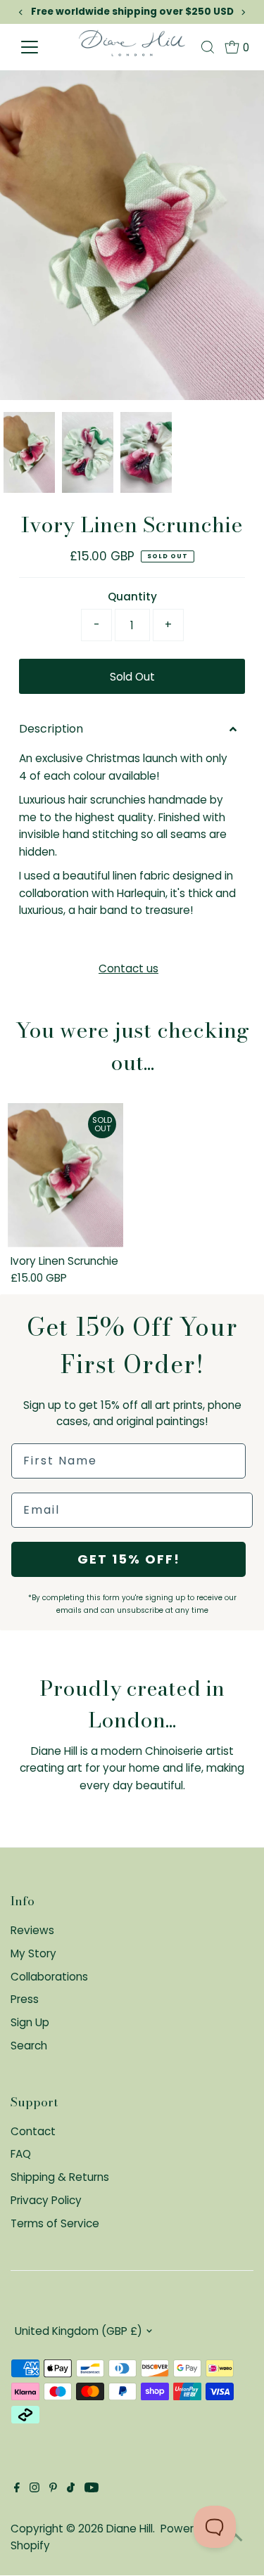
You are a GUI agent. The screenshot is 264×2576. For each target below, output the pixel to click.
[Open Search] (208, 47)
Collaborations (49, 1977)
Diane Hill (130, 2529)
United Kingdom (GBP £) (78, 2331)
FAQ (21, 2154)
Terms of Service (55, 2223)
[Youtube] (92, 2489)
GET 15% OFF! (129, 1559)
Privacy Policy (46, 2200)
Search (29, 2046)
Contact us (128, 968)
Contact (33, 2131)
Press (25, 1999)
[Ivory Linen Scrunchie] (65, 1175)
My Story (33, 1953)
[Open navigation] (45, 47)
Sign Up (30, 2022)
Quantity (132, 597)
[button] (132, 729)
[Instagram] (34, 2489)
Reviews (32, 1930)
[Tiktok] (71, 2489)
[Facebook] (17, 2489)
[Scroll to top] (236, 2537)
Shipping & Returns (60, 2177)
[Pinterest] (53, 2489)
